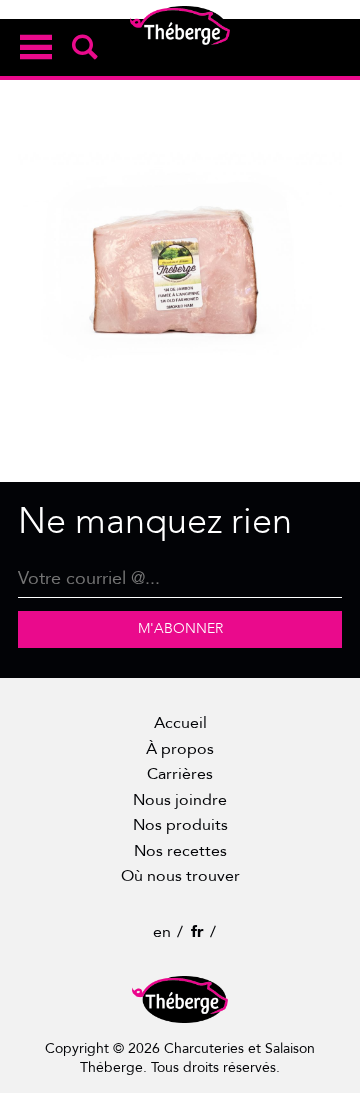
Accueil (180, 723)
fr (197, 932)
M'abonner (180, 628)
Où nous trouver (180, 876)
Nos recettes (180, 851)
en (162, 932)
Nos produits (180, 825)
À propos (180, 749)
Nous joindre (180, 800)
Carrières (180, 774)
